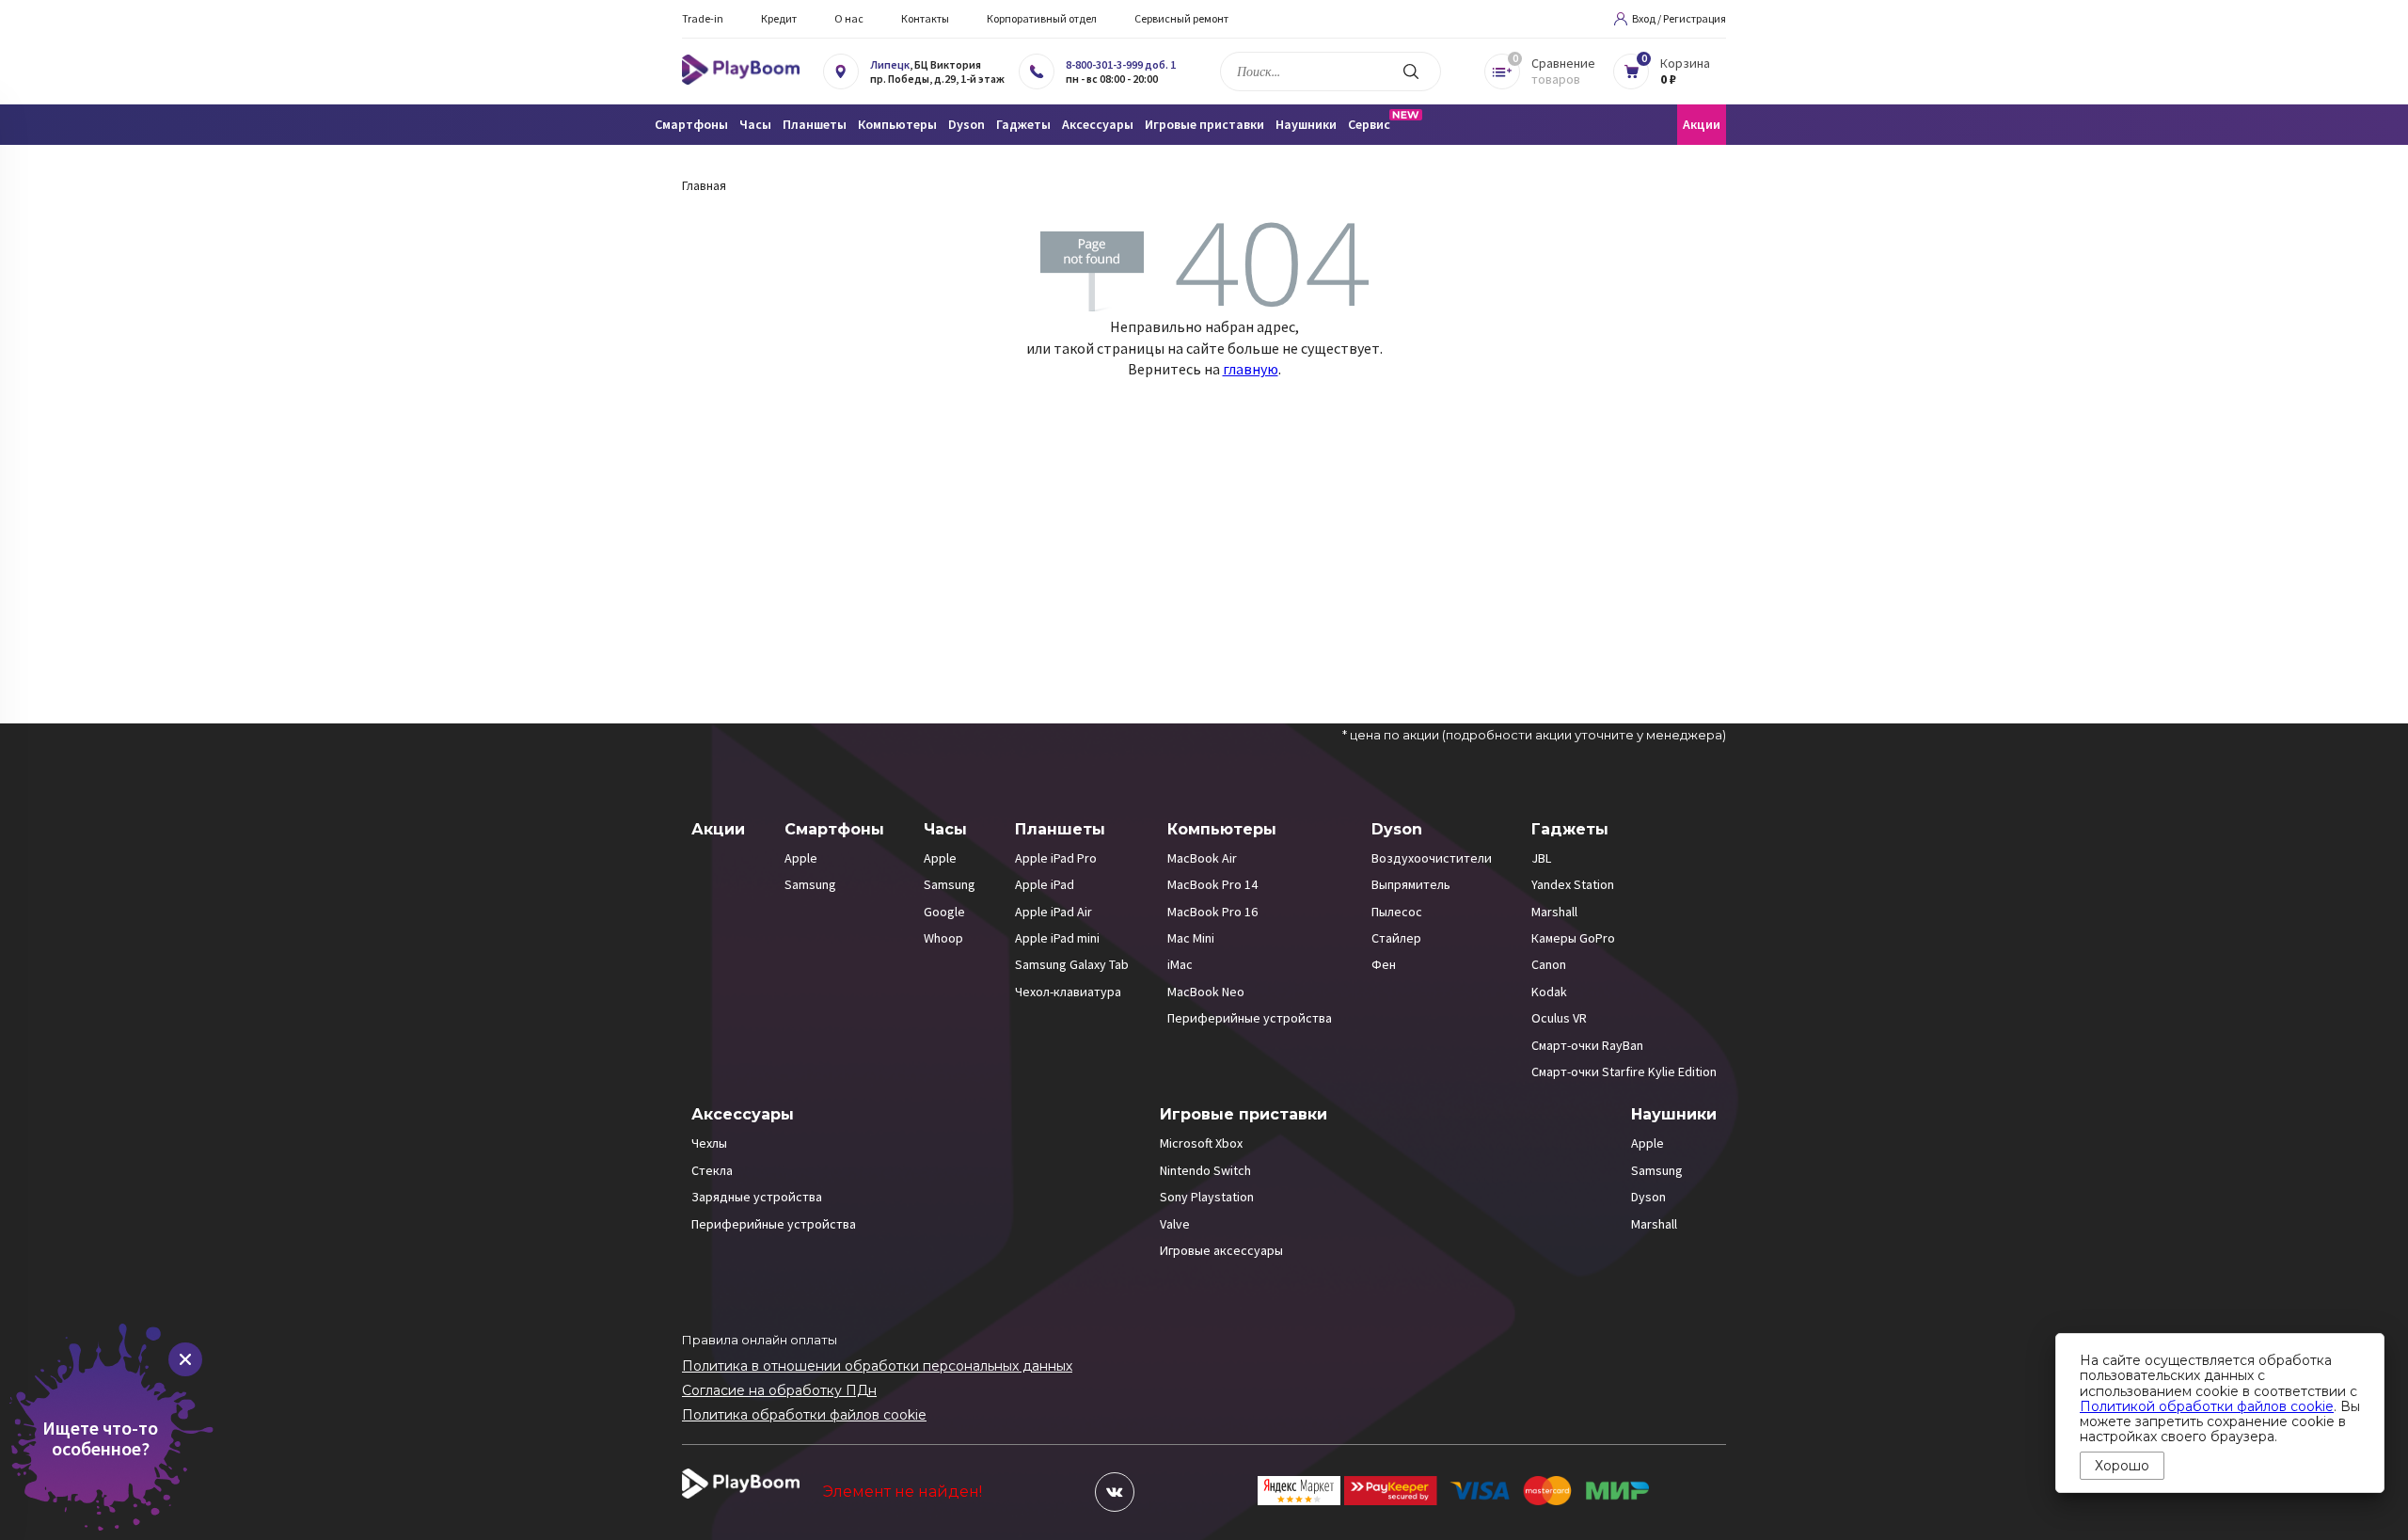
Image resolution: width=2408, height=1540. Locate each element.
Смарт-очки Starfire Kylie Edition (1624, 1072)
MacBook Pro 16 (1212, 912)
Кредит (779, 18)
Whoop (943, 938)
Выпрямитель (1411, 884)
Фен (1384, 964)
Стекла (712, 1170)
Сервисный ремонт (1181, 18)
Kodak (1549, 992)
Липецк (890, 64)
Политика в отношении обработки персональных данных (877, 1366)
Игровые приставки (1244, 1114)
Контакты (925, 18)
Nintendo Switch (1205, 1170)
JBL (1541, 858)
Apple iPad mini (1057, 938)
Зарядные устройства (757, 1197)
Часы (945, 829)
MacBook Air (1202, 858)
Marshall (1554, 912)
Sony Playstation (1207, 1197)
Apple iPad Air (1053, 912)
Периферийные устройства (1250, 1018)
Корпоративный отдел (1042, 18)
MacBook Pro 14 (1212, 884)
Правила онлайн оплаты (760, 1340)
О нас (849, 18)
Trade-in (703, 18)
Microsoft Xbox (1201, 1143)
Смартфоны (834, 829)
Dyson (1397, 829)
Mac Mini (1191, 938)
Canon (1549, 964)
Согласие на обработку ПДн (779, 1390)
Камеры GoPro (1573, 938)
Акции (1702, 124)
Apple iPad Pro (1056, 858)
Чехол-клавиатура (1068, 992)
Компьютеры (1222, 829)
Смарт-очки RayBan (1587, 1045)
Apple (801, 858)
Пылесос (1397, 912)
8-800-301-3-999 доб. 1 (1121, 64)
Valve (1175, 1224)
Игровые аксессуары (1221, 1250)
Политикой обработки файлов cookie (2207, 1406)
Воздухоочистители (1432, 858)
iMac (1180, 964)
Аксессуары (743, 1114)
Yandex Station (1573, 884)
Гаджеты (1570, 829)
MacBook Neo (1206, 992)
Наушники (1674, 1114)
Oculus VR (1559, 1018)
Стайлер (1396, 938)
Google (944, 912)
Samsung (810, 884)
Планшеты (1060, 829)
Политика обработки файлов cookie (804, 1415)
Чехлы (709, 1143)
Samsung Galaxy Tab (1072, 964)
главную (1251, 369)
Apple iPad (1045, 884)
